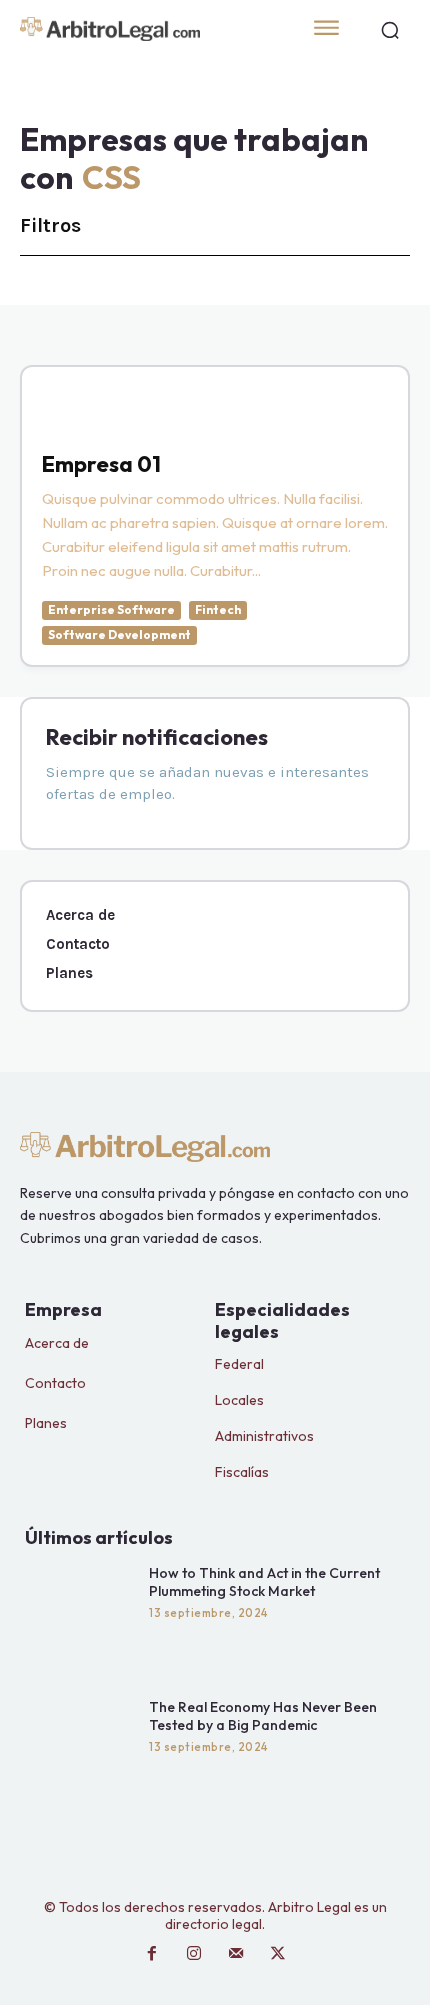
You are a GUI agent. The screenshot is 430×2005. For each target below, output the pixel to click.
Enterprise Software (111, 609)
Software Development (119, 634)
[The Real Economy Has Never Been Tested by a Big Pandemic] (82, 1747)
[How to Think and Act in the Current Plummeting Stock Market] (82, 1613)
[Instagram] (194, 1954)
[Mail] (236, 1954)
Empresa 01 (101, 464)
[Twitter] (278, 1954)
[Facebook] (152, 1954)
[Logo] (145, 28)
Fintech (218, 609)
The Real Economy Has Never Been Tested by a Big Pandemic (263, 1716)
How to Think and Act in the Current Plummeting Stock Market (264, 1582)
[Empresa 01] (63, 408)
